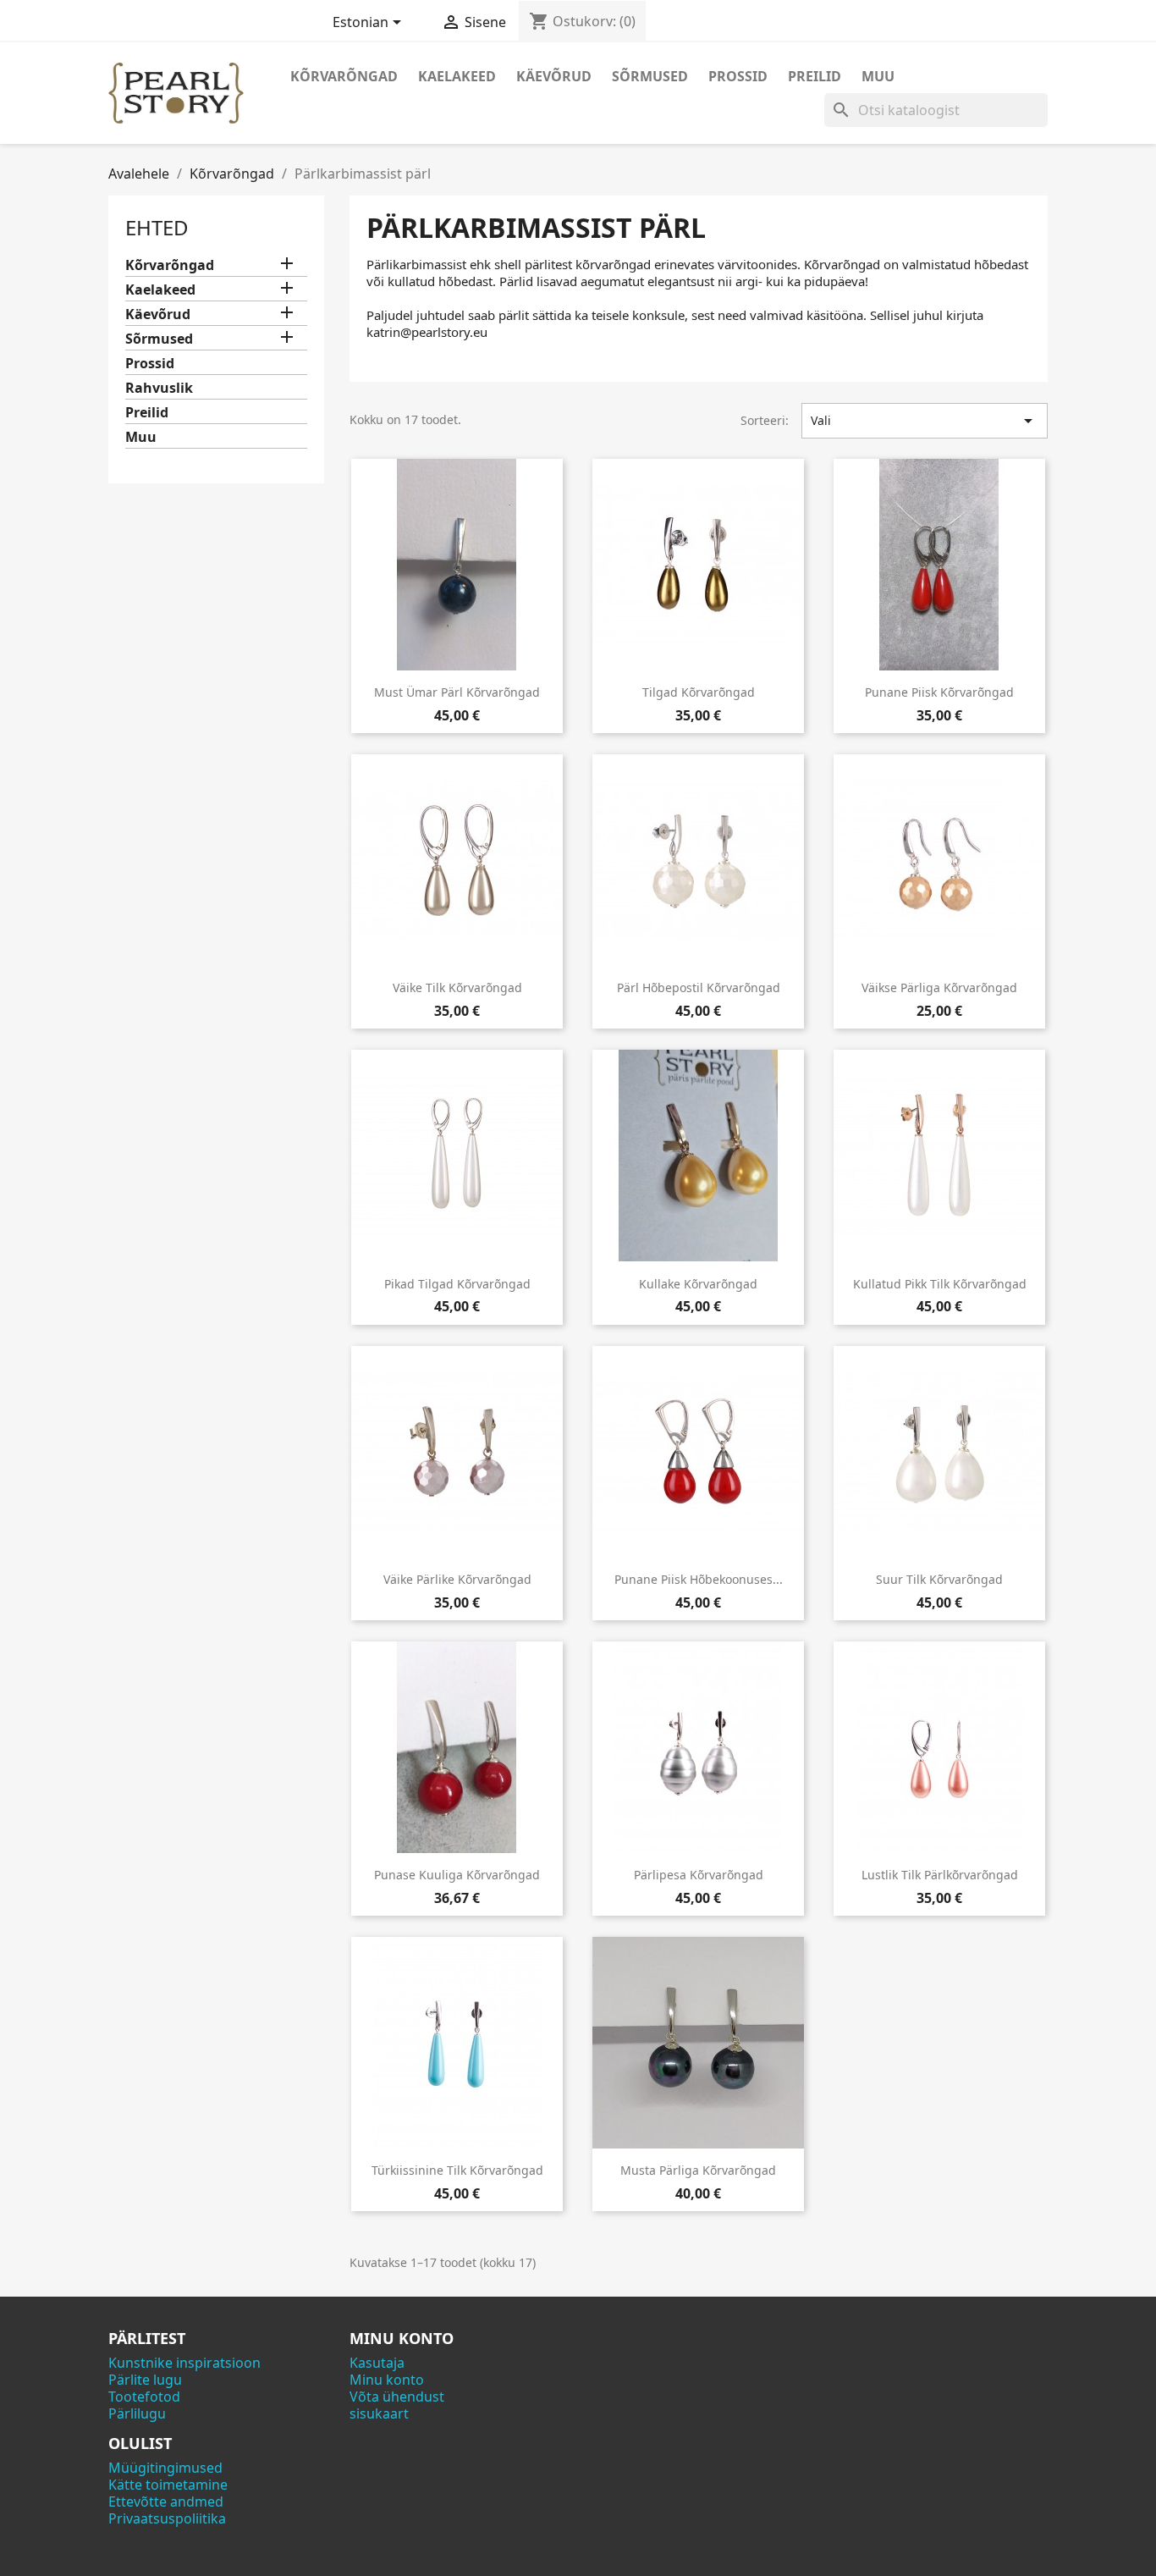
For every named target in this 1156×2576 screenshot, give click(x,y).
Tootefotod (144, 2397)
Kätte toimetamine (168, 2485)
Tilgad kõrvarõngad (699, 692)
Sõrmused (650, 76)
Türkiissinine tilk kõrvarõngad (457, 2170)
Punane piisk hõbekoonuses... (699, 1579)
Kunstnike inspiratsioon (184, 2363)
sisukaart (379, 2413)
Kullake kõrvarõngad (698, 1284)
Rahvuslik (159, 388)
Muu (878, 76)
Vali (925, 421)
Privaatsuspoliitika (167, 2518)
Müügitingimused (165, 2468)
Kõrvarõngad (344, 76)
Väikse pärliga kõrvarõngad (939, 987)
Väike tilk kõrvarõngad (457, 987)
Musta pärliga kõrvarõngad (698, 2170)
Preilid (815, 76)
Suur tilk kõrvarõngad (939, 1579)
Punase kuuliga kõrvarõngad (457, 1875)
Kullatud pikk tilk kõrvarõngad (940, 1284)
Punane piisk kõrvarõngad (939, 692)
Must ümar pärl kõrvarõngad (457, 692)
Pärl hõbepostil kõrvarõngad (699, 987)
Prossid (738, 76)
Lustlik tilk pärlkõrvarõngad (940, 1875)
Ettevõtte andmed (166, 2502)
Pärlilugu (137, 2413)
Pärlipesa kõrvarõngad (699, 1875)
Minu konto (387, 2380)
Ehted (157, 227)
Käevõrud (554, 76)
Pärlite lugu (145, 2380)
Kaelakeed (457, 76)
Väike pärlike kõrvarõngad (457, 1579)
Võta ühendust (397, 2397)
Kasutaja (377, 2363)
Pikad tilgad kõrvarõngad (457, 1284)
